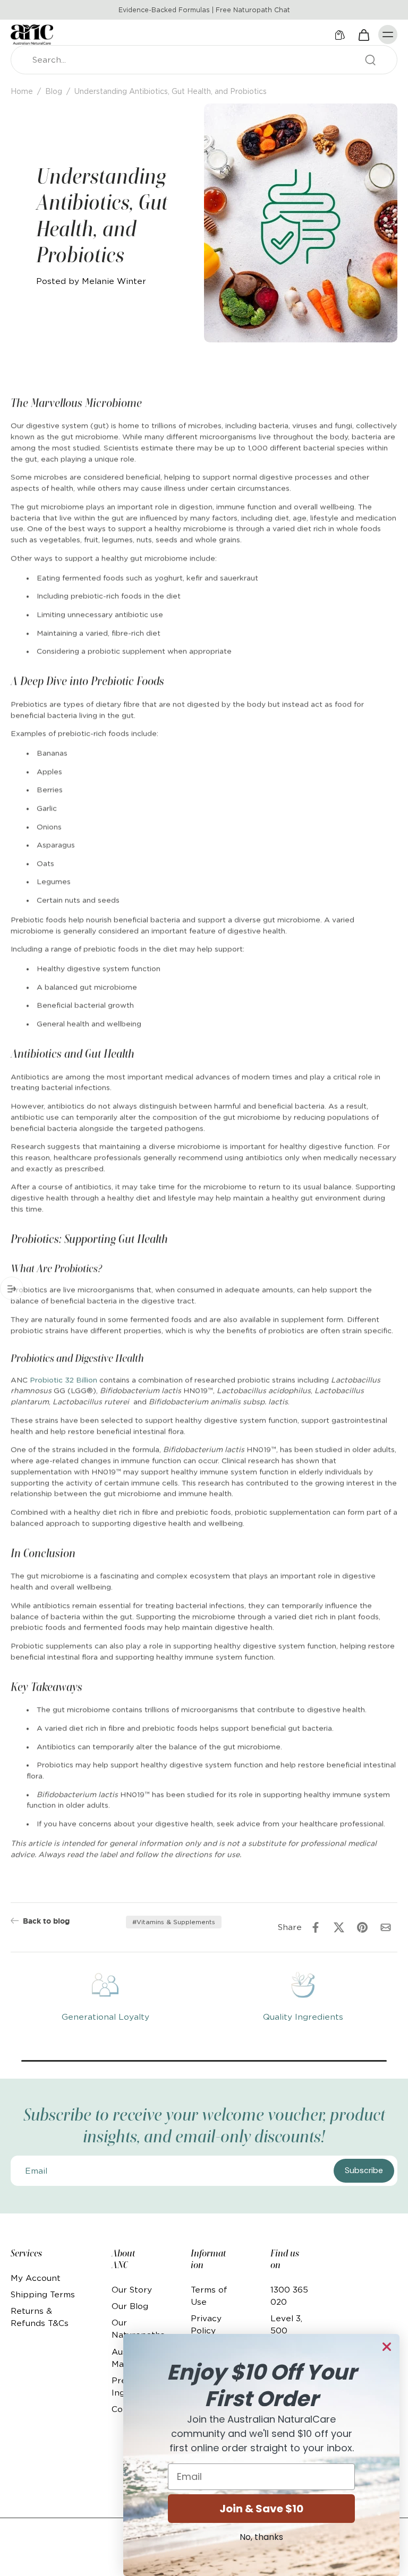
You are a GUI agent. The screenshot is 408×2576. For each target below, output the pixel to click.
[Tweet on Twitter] (339, 1927)
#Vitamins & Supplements (174, 1922)
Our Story (132, 2290)
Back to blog (46, 1921)
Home (22, 91)
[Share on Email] (386, 1927)
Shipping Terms (43, 2294)
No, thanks (261, 2537)
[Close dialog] (387, 2347)
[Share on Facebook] (316, 1927)
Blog (54, 91)
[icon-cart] (363, 35)
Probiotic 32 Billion (63, 1379)
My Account (36, 2278)
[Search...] (370, 60)
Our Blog (130, 2306)
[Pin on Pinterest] (362, 1927)
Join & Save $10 (261, 2509)
